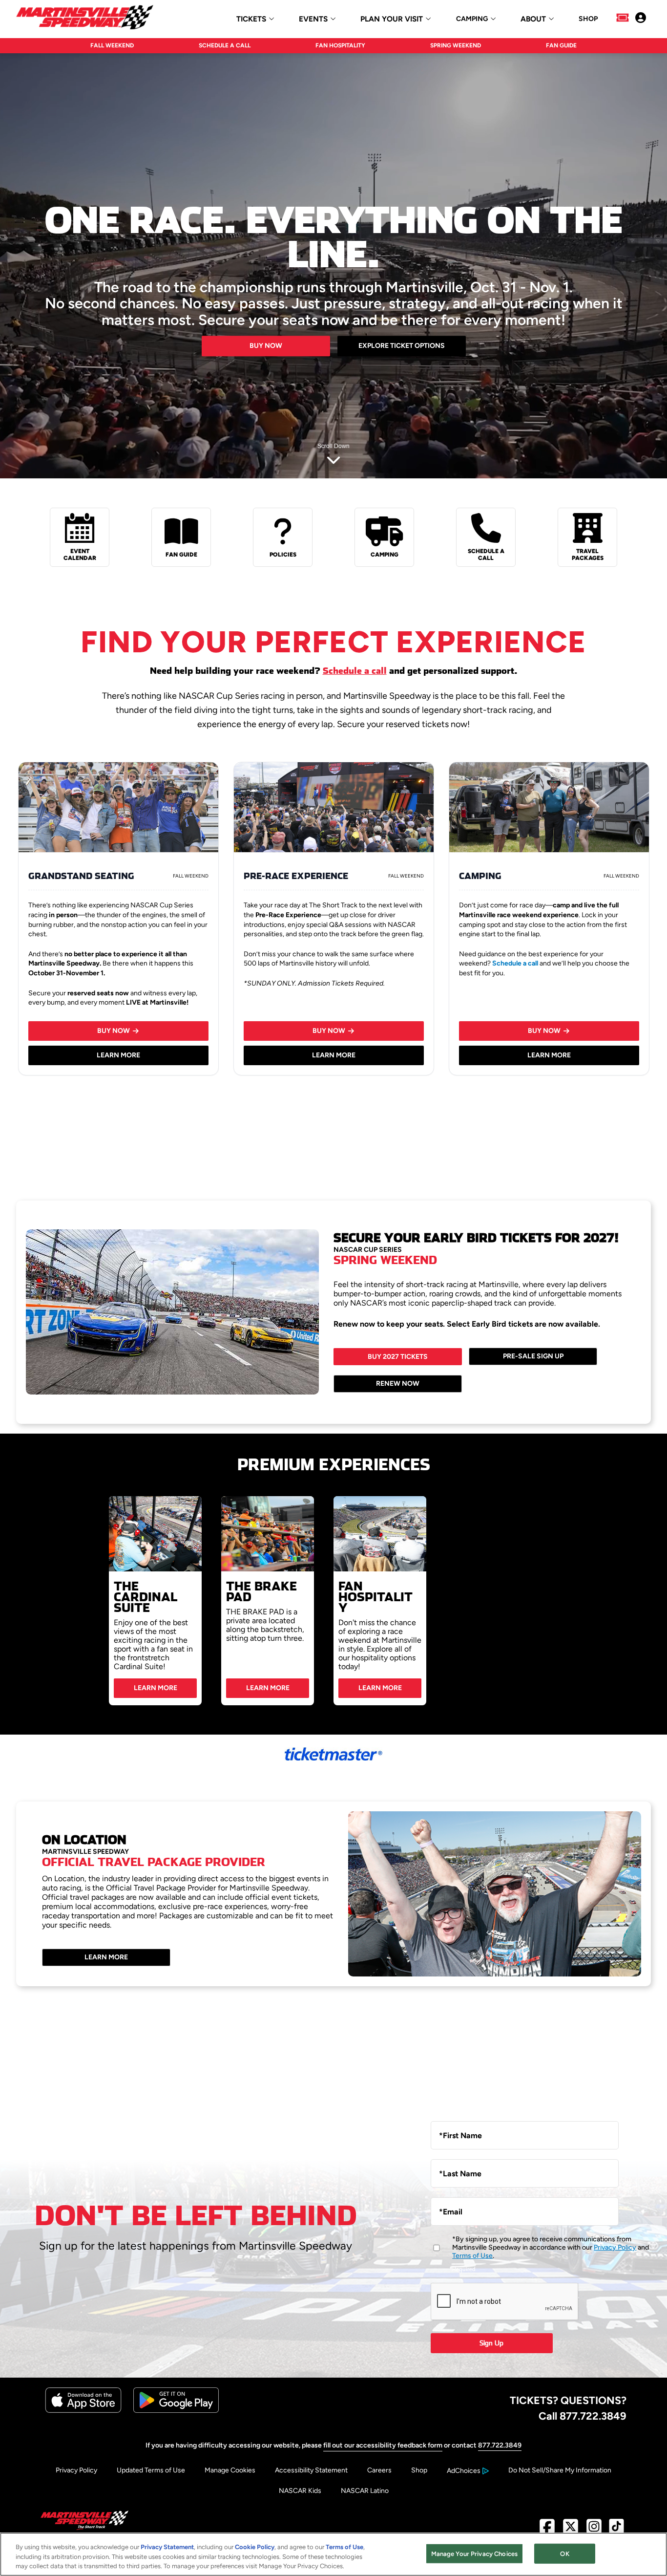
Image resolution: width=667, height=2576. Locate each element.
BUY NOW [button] (114, 1031)
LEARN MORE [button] (118, 1055)
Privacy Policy (615, 2247)
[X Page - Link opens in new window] (571, 2530)
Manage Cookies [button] (230, 2470)
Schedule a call (355, 671)
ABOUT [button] (533, 19)
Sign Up (491, 2343)
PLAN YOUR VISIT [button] (392, 19)
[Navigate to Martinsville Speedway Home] (85, 19)
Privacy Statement (167, 2547)
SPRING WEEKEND (456, 45)
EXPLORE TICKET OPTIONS (402, 346)
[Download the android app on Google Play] (176, 2411)
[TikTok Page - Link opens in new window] (616, 2530)
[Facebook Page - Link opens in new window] (547, 2530)
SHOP (588, 19)
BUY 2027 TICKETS (398, 1357)
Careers (379, 2470)
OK (564, 2553)
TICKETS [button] (251, 19)
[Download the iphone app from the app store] (83, 2411)
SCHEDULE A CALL (225, 45)
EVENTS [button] (313, 19)
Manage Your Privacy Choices (475, 2553)
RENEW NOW (398, 1384)
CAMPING (472, 19)
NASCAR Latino (365, 2491)
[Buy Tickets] (623, 19)
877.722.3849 (500, 2445)
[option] (155, 1601)
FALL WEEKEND (112, 45)
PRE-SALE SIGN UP (533, 1356)
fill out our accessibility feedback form (383, 2445)
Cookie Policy (255, 2547)
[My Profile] (641, 19)
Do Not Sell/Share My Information (560, 2470)
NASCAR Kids (300, 2491)
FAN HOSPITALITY (340, 45)
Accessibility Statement (311, 2470)
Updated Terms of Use (151, 2470)
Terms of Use (472, 2256)
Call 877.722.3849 (583, 2416)
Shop (419, 2470)
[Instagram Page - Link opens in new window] (594, 2530)
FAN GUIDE (561, 45)
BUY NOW (266, 346)
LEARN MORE (156, 1688)
